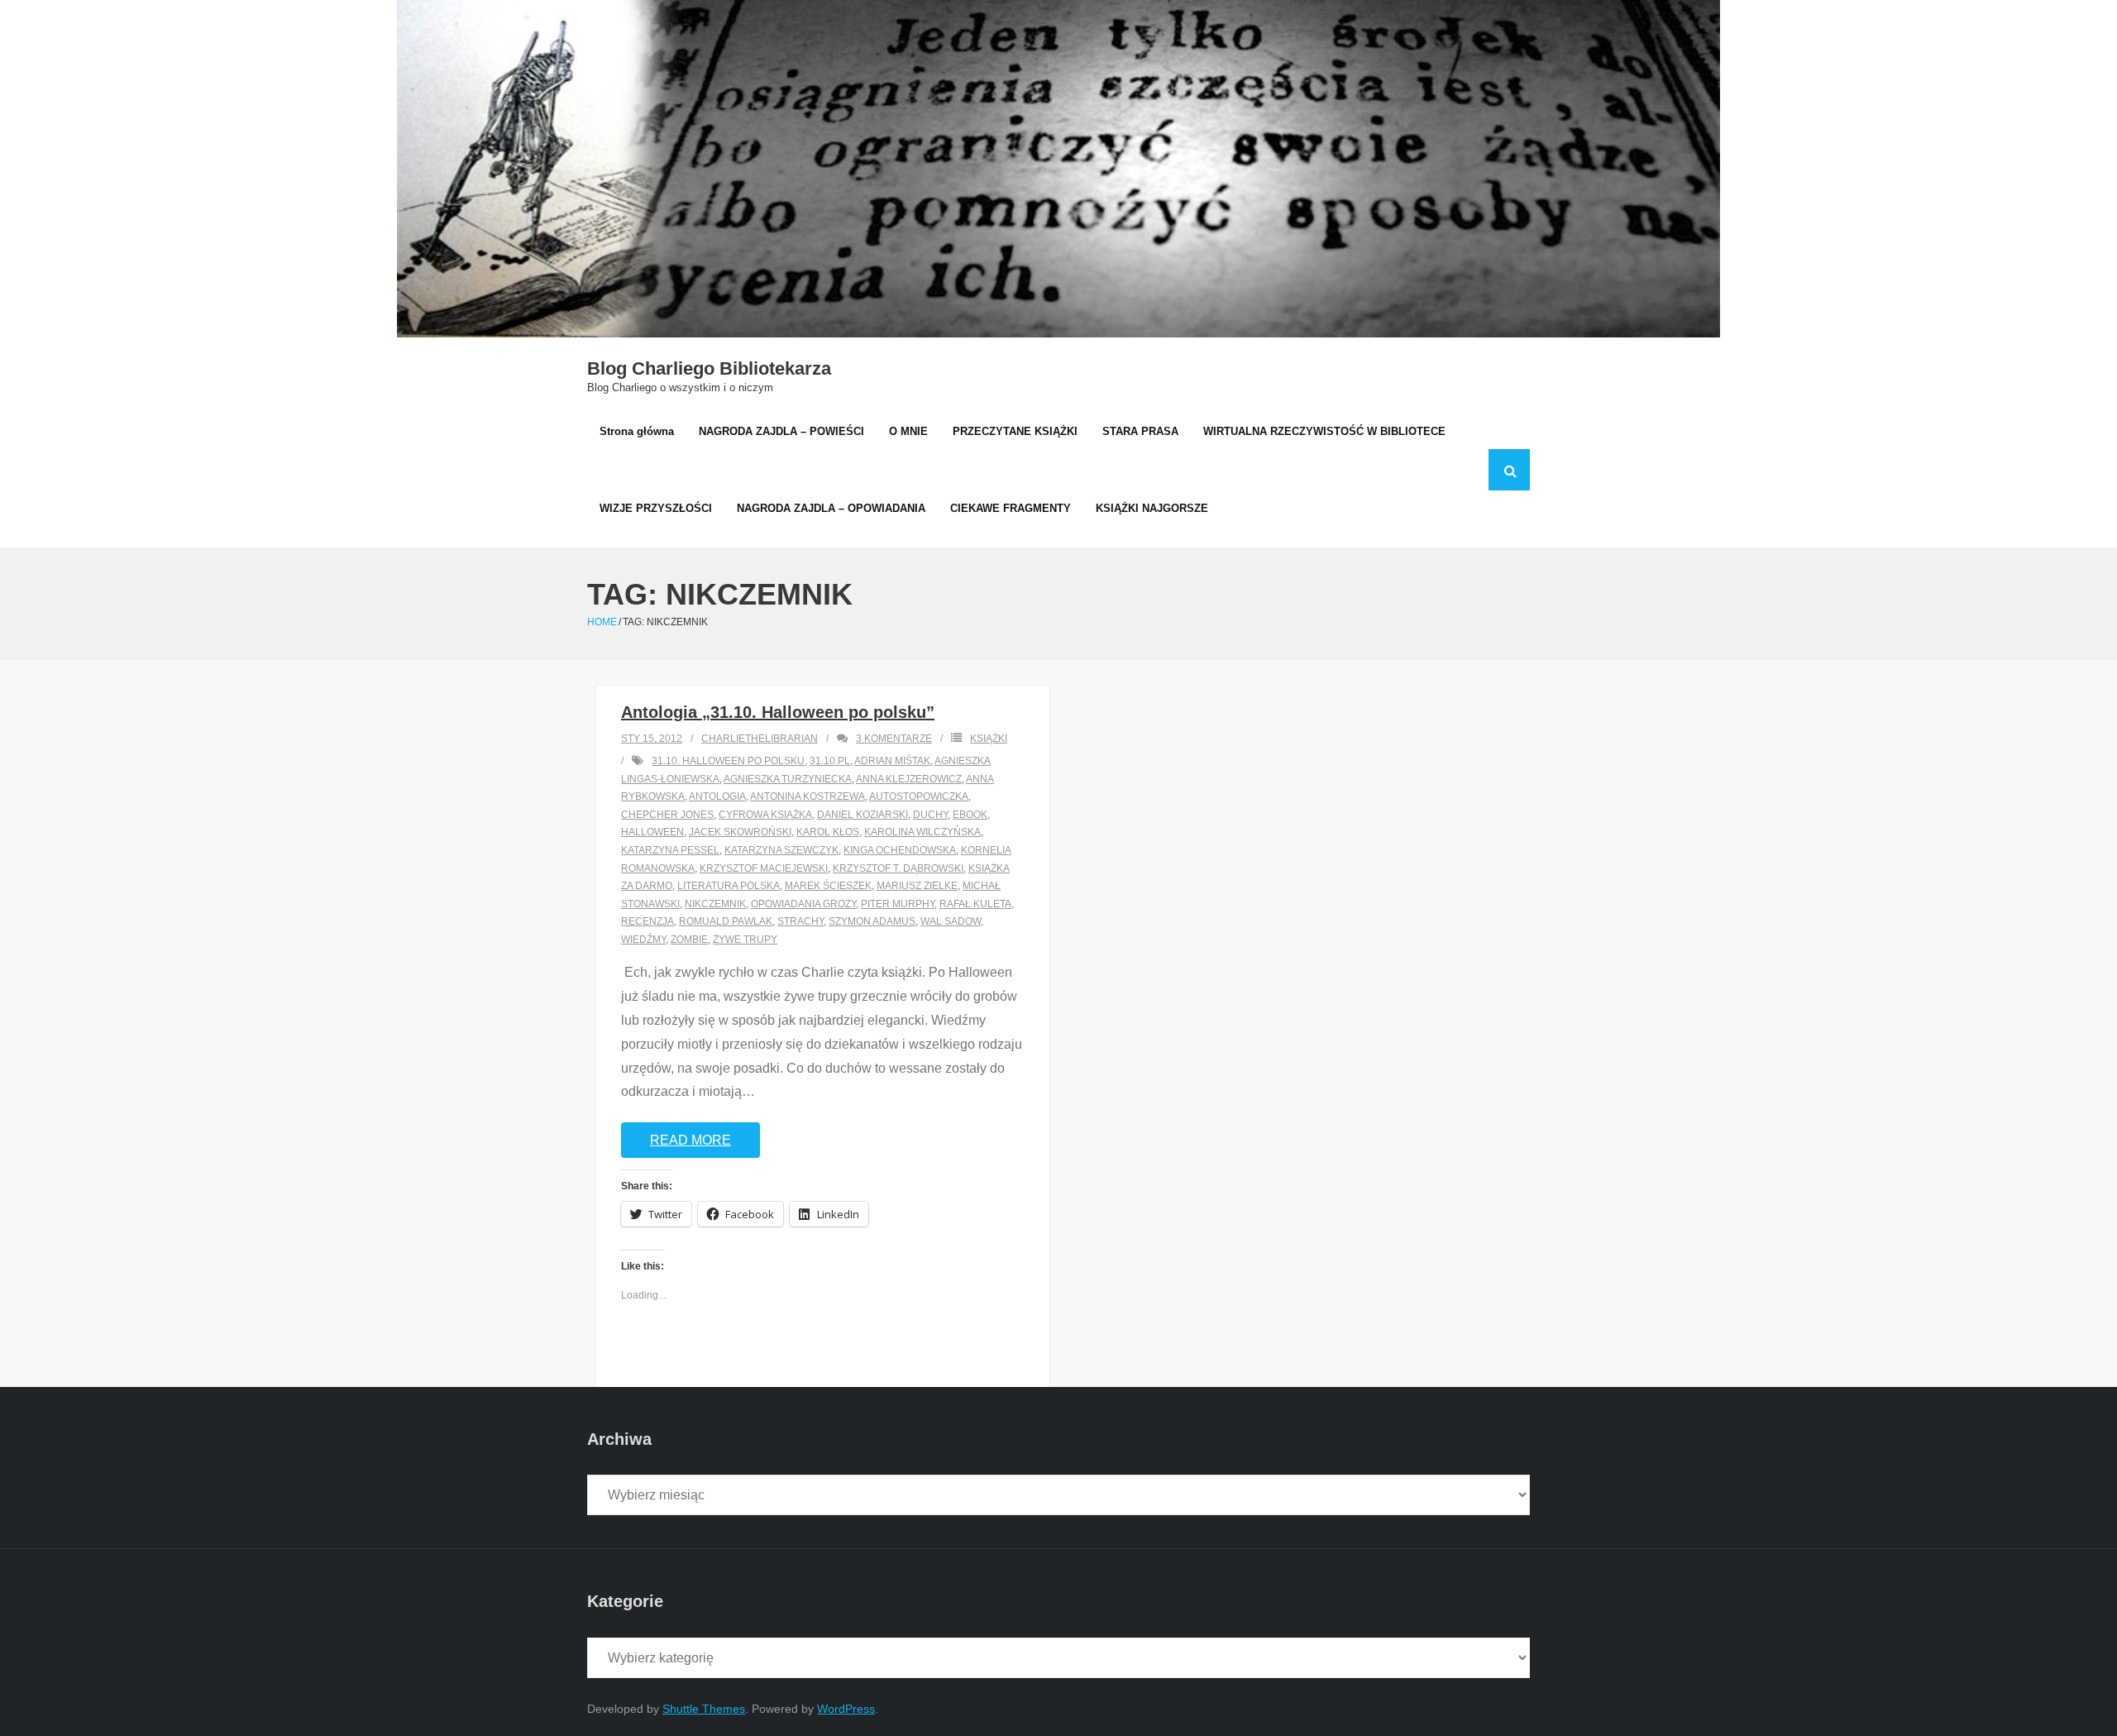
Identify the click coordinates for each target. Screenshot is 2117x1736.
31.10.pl (830, 761)
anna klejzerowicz (909, 779)
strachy (800, 921)
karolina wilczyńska (922, 832)
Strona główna (637, 431)
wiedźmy (643, 940)
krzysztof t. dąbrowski (898, 868)
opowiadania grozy (803, 904)
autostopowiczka (919, 796)
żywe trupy (745, 940)
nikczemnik (715, 904)
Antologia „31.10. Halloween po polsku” (778, 712)
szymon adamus (872, 921)
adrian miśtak (892, 761)
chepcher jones (667, 815)
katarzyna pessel (670, 850)
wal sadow (951, 921)
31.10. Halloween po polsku (728, 761)
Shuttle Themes (704, 1709)
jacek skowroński (740, 832)
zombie (689, 940)
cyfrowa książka (765, 815)
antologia (717, 796)
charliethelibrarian (760, 739)
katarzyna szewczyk (781, 850)
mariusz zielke (917, 886)
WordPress (846, 1709)
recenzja (648, 921)
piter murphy (898, 904)
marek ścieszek (828, 886)
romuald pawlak (726, 921)
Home (602, 622)
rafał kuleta (975, 904)
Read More (691, 1140)
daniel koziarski (863, 815)
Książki (989, 739)
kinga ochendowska (900, 850)
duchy (930, 815)
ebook (970, 815)
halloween (652, 832)
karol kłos (828, 832)
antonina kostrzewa (808, 796)
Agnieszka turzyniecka (788, 779)
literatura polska (729, 886)
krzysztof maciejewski (764, 868)
